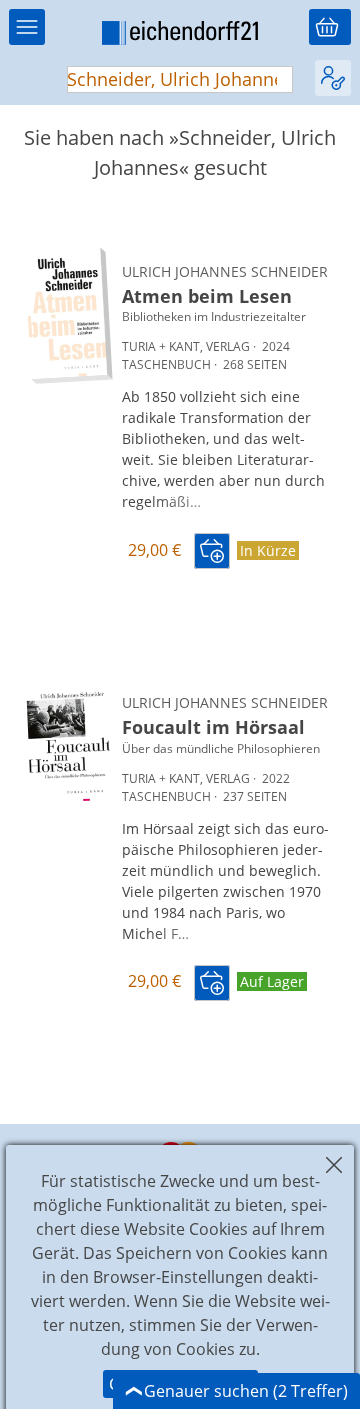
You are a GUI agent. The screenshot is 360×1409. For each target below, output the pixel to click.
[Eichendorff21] (180, 36)
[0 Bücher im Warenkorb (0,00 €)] (330, 27)
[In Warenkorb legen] (212, 551)
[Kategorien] (27, 27)
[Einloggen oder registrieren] (333, 78)
